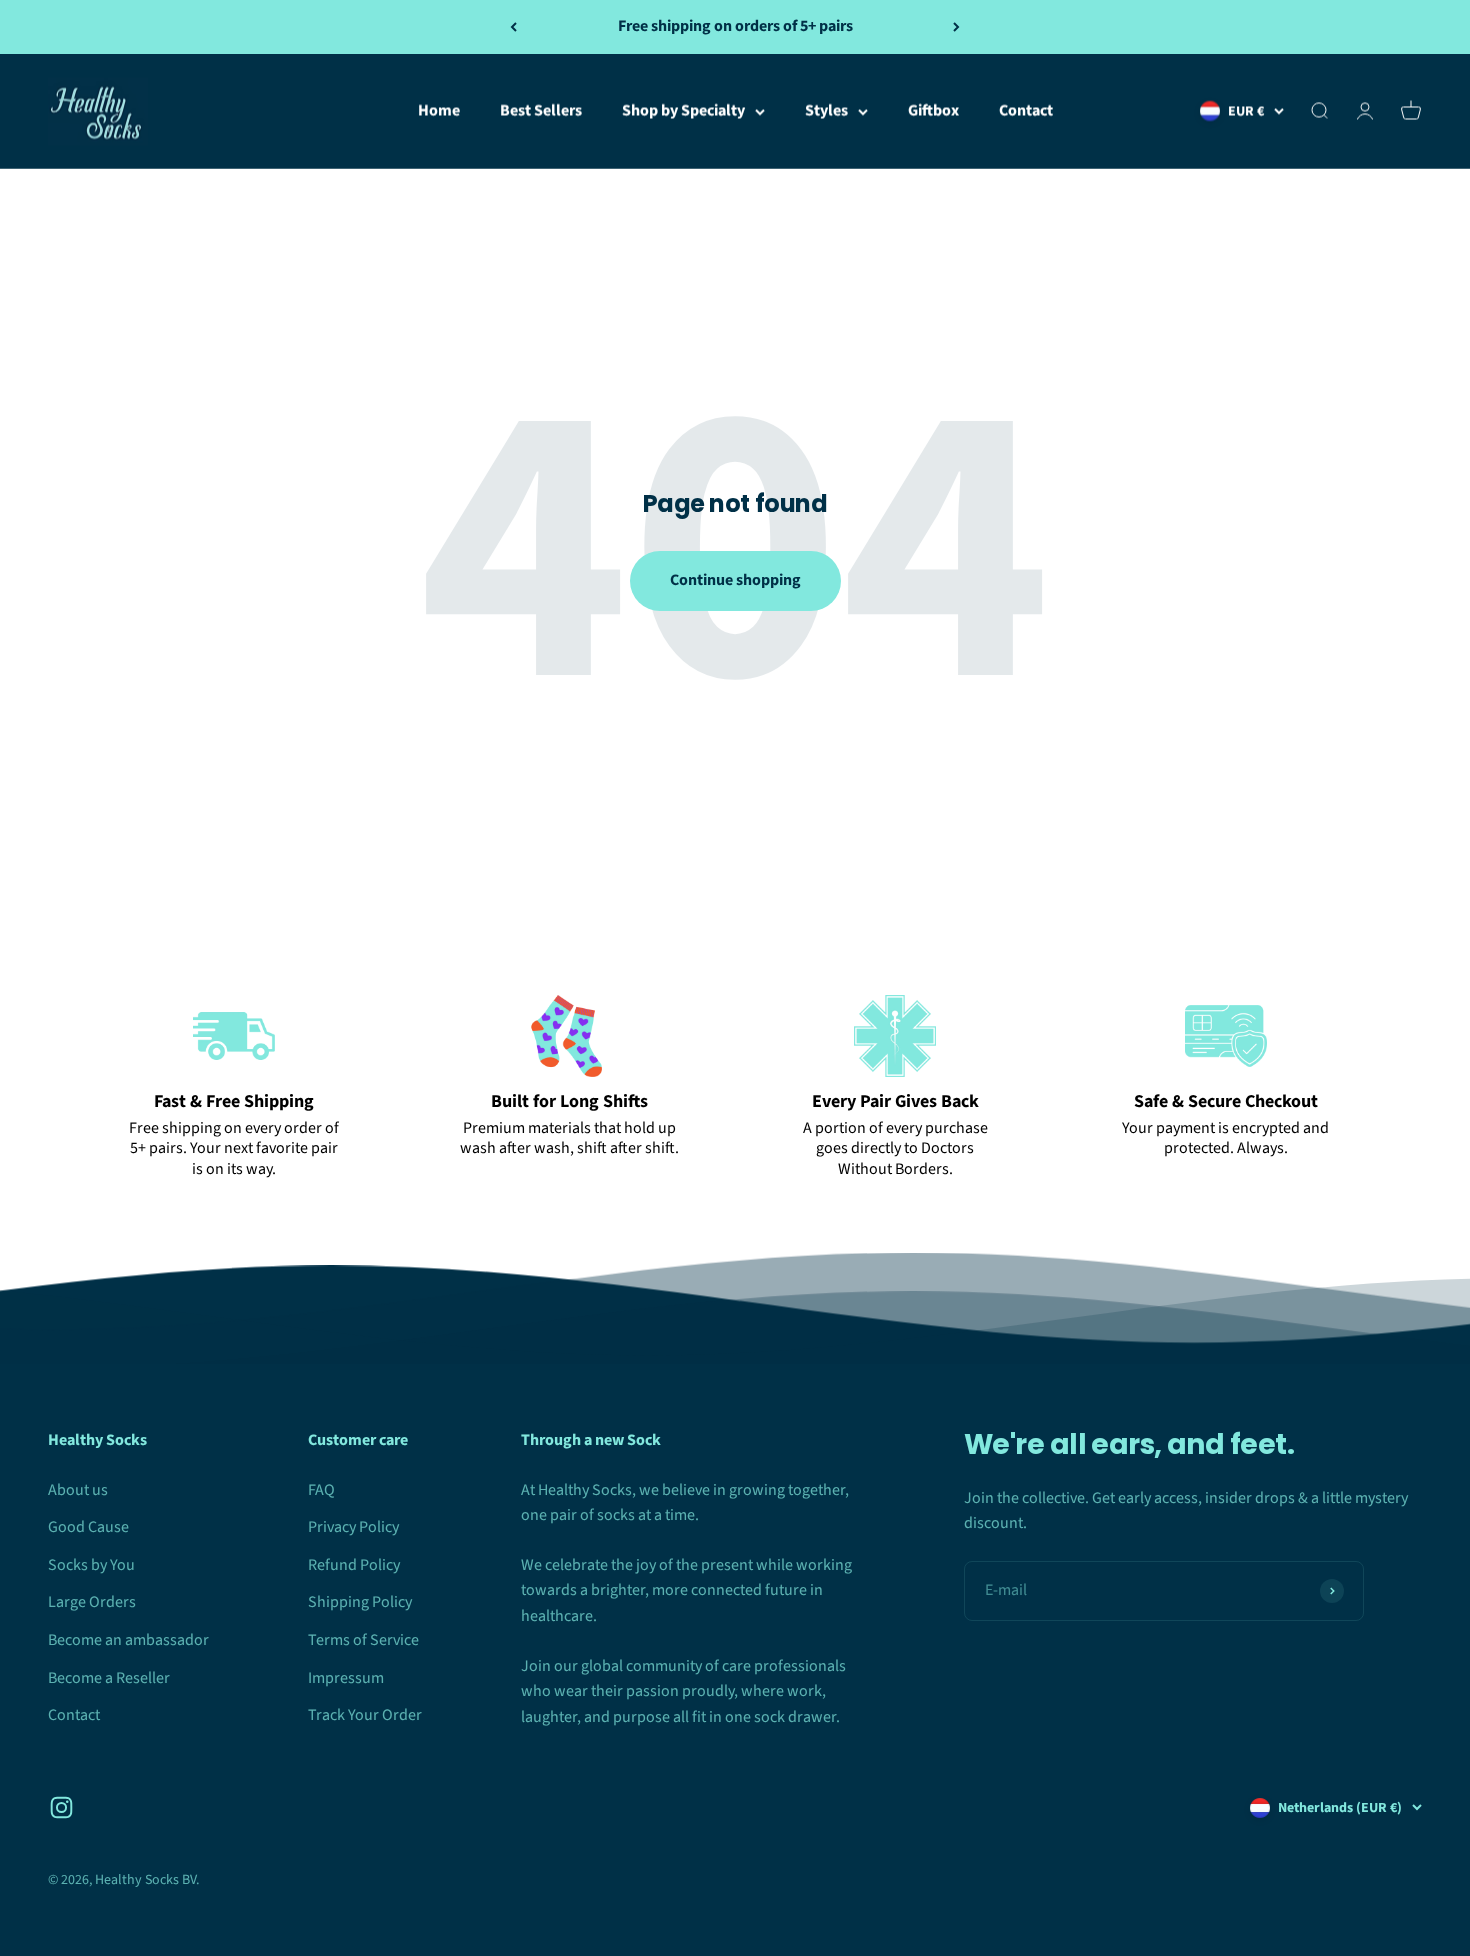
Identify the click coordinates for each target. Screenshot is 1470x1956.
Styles (826, 110)
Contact (1026, 110)
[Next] (956, 27)
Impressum (346, 1678)
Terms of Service (363, 1640)
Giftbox (933, 110)
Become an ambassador (128, 1640)
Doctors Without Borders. (906, 1158)
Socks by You (91, 1565)
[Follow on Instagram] (61, 1807)
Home (439, 110)
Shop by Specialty (683, 110)
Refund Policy (354, 1565)
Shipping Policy (360, 1602)
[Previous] (513, 27)
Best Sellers (541, 110)
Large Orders (92, 1602)
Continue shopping (735, 580)
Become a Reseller (109, 1678)
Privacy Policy (353, 1527)
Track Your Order (365, 1715)
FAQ (321, 1490)
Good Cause (88, 1527)
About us (78, 1490)
